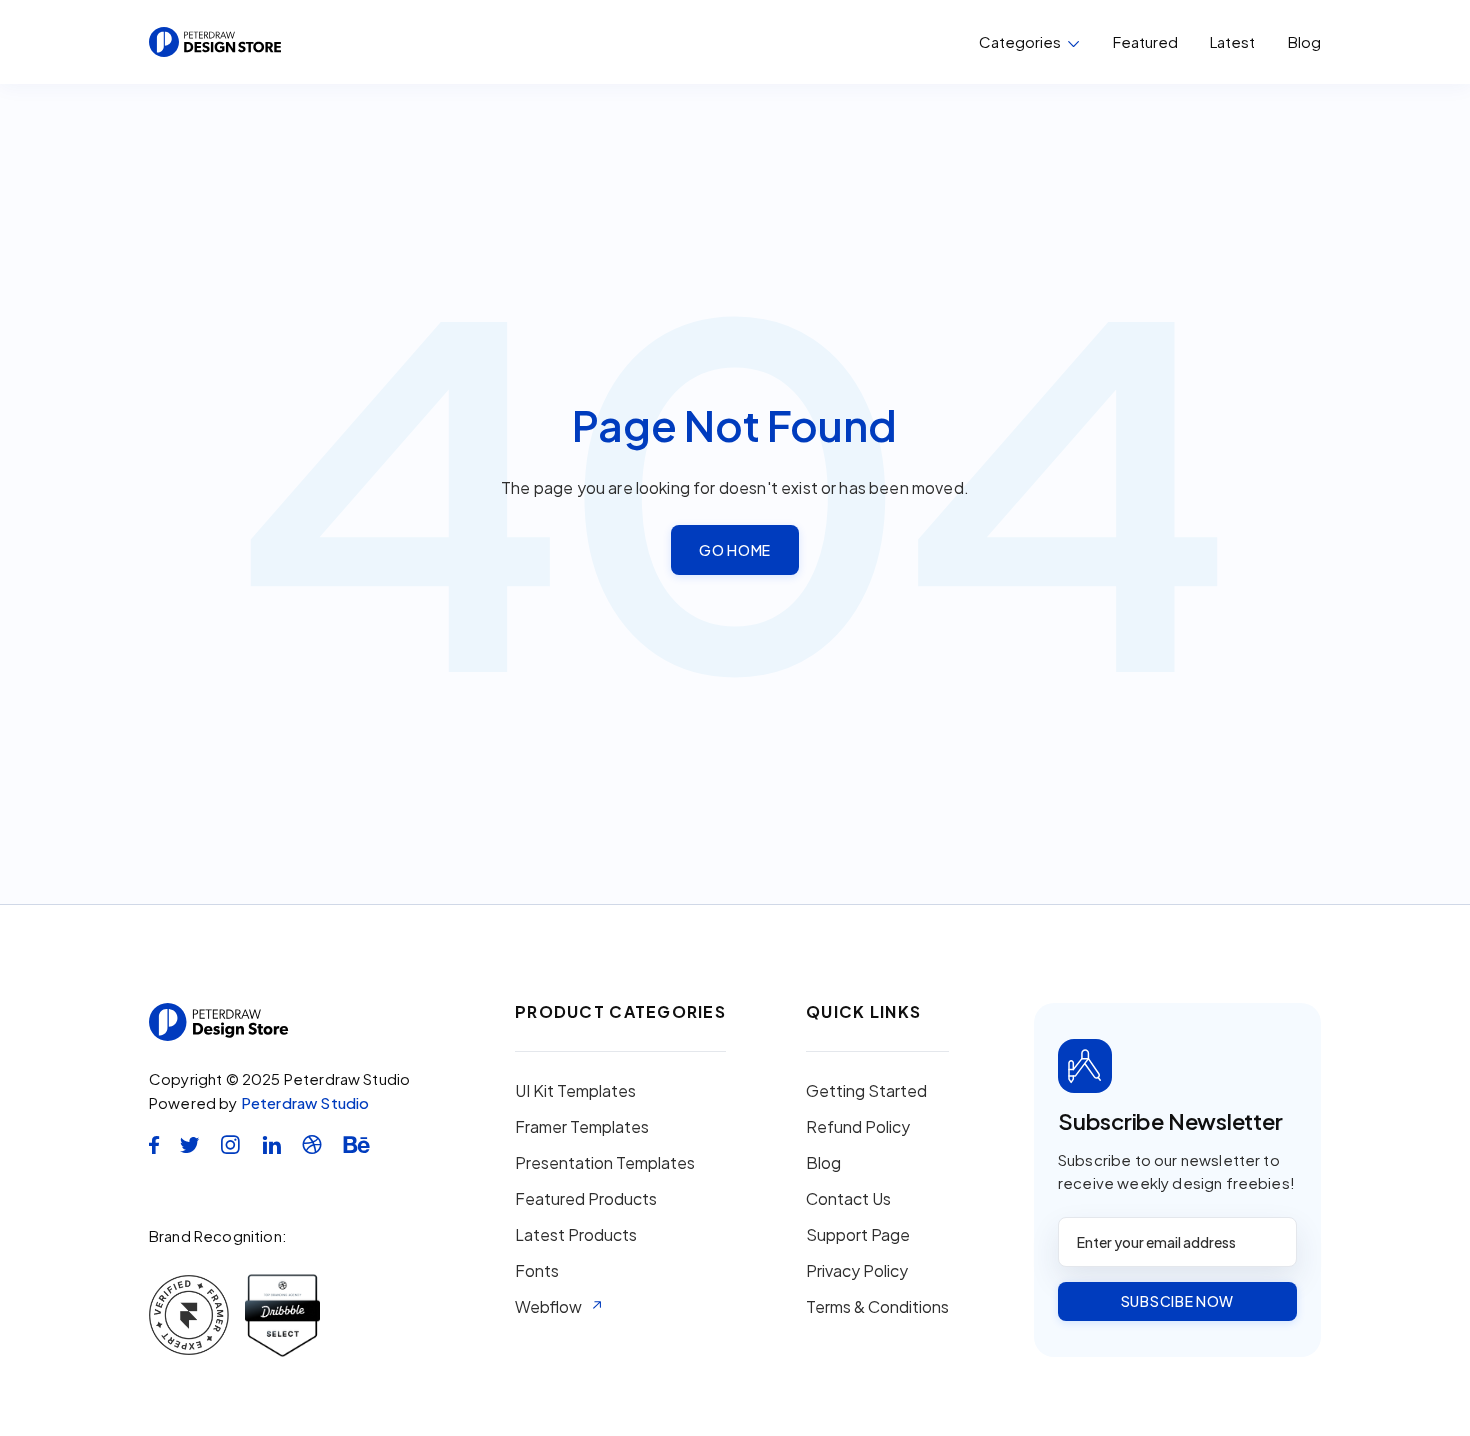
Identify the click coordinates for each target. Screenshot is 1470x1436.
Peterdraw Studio (305, 1102)
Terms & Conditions (877, 1307)
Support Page (858, 1235)
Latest (1232, 41)
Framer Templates (582, 1127)
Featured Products (586, 1199)
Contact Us (848, 1199)
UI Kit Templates (575, 1091)
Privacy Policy (857, 1271)
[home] (215, 42)
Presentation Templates (605, 1163)
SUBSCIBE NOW (1177, 1301)
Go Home (735, 550)
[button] (1029, 42)
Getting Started (866, 1091)
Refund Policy (858, 1127)
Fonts (537, 1271)
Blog (1304, 42)
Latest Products (576, 1235)
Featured (1145, 41)
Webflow (548, 1307)
